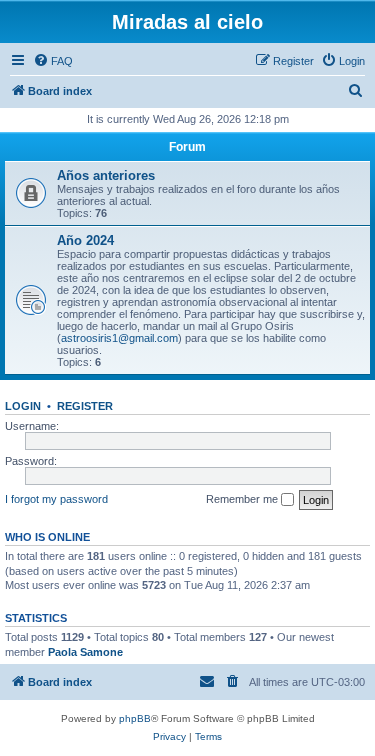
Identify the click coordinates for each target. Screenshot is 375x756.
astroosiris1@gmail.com (119, 338)
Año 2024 (85, 240)
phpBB (135, 718)
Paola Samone (85, 652)
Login (23, 406)
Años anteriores (106, 175)
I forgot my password (56, 499)
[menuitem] (53, 61)
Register (85, 406)
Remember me (243, 499)
